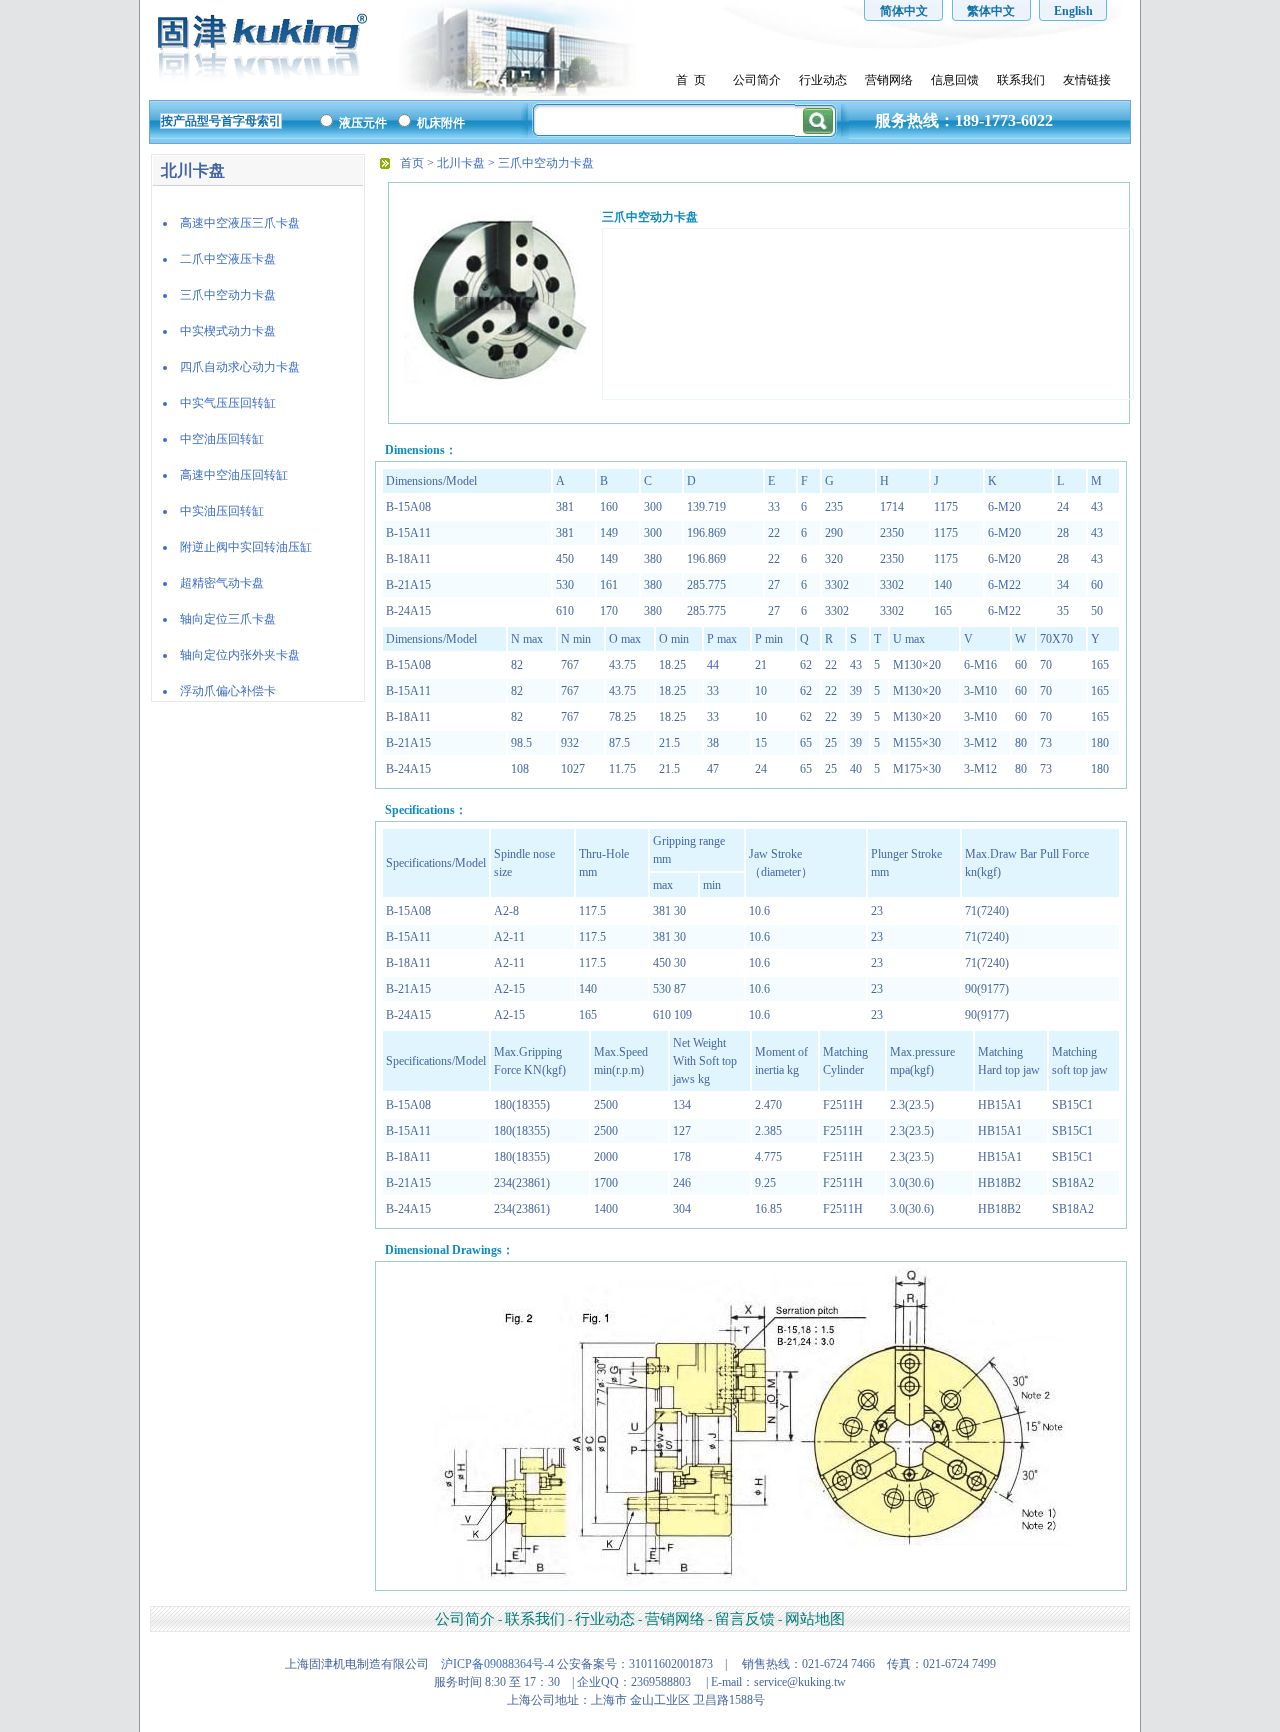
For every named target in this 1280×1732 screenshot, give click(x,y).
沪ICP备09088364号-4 (497, 1664)
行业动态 (823, 80)
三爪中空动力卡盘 (546, 163)
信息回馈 (955, 80)
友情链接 (1087, 80)
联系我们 (1021, 80)
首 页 (691, 80)
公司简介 (757, 80)
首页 (412, 163)
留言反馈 (745, 1619)
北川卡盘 (461, 163)
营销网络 (889, 80)
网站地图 (815, 1619)
